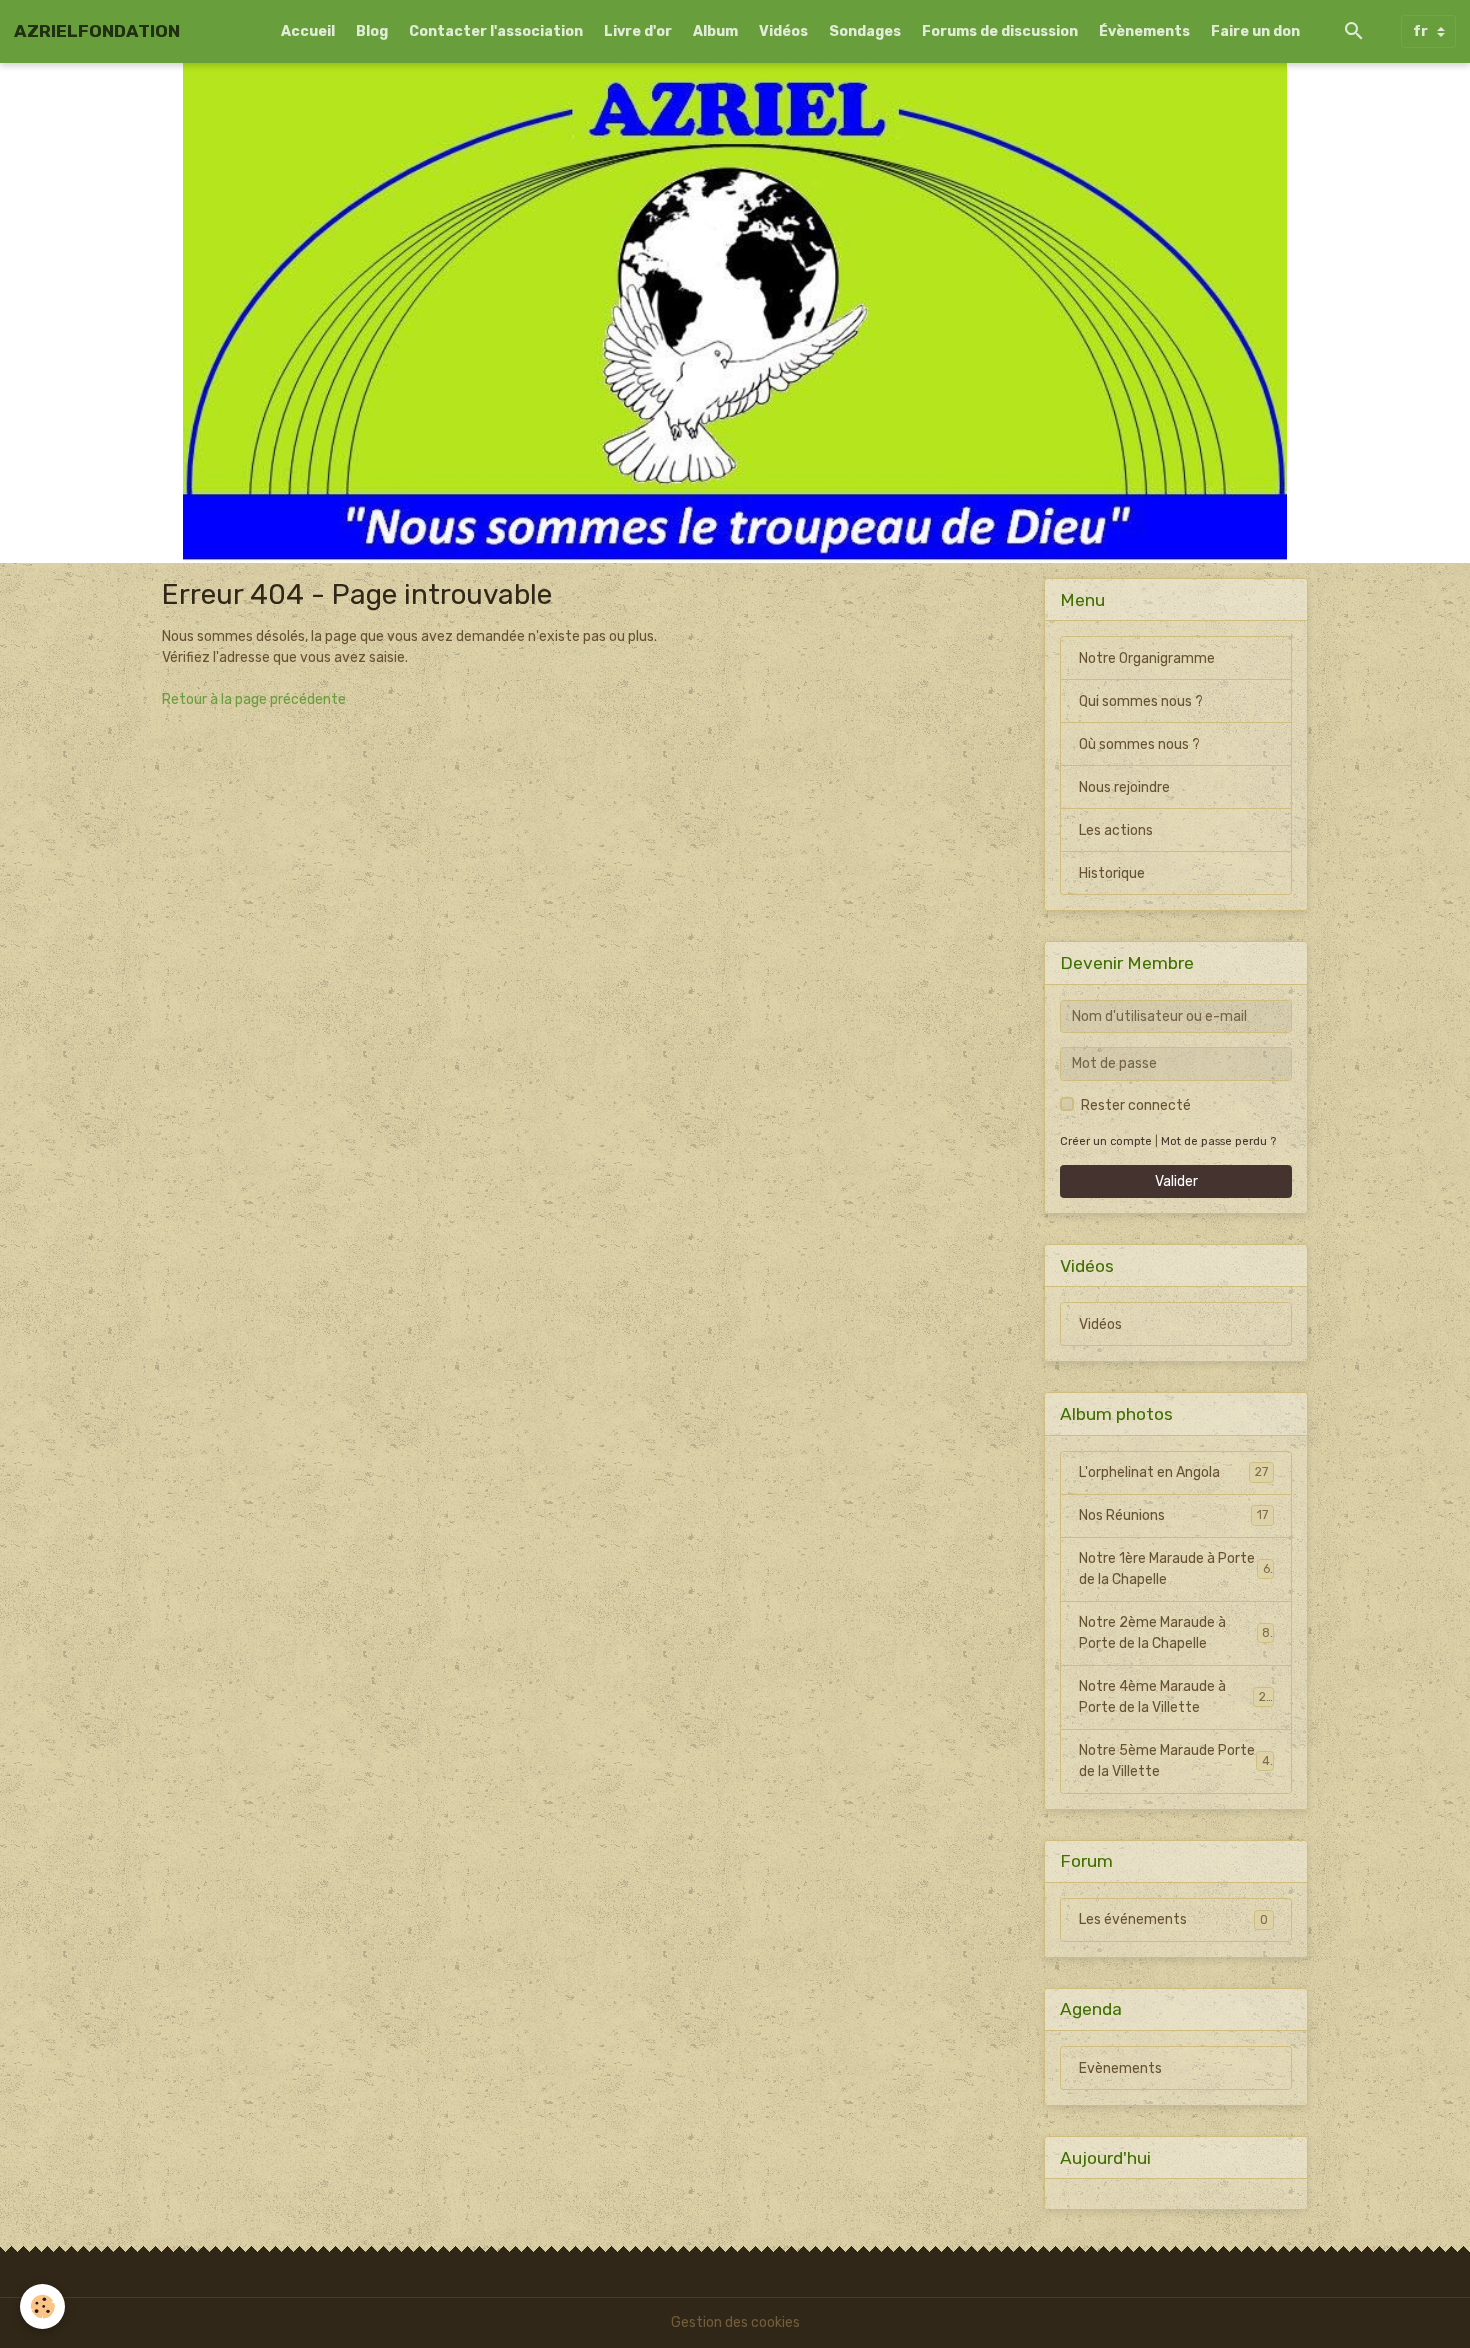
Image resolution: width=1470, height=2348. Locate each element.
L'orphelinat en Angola (1173, 1472)
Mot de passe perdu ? (1218, 1141)
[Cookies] (42, 2306)
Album (715, 31)
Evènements (1120, 2068)
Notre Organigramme (1147, 658)
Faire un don (1255, 31)
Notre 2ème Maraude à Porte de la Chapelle (1175, 1633)
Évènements (1144, 31)
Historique (1112, 873)
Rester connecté (1136, 1105)
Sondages (865, 31)
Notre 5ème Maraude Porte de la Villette (1175, 1761)
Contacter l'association (496, 31)
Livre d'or (638, 31)
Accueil (308, 31)
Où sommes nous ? (1139, 744)
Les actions (1116, 830)
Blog (372, 31)
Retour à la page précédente (254, 699)
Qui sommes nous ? (1141, 701)
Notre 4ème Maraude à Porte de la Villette (1176, 1697)
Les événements (1173, 1919)
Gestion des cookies (735, 2322)
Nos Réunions (1173, 1515)
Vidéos (783, 31)
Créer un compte (1106, 1141)
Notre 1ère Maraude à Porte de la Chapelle (1174, 1569)
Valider (1176, 1181)
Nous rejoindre (1124, 787)
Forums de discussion (1000, 31)
